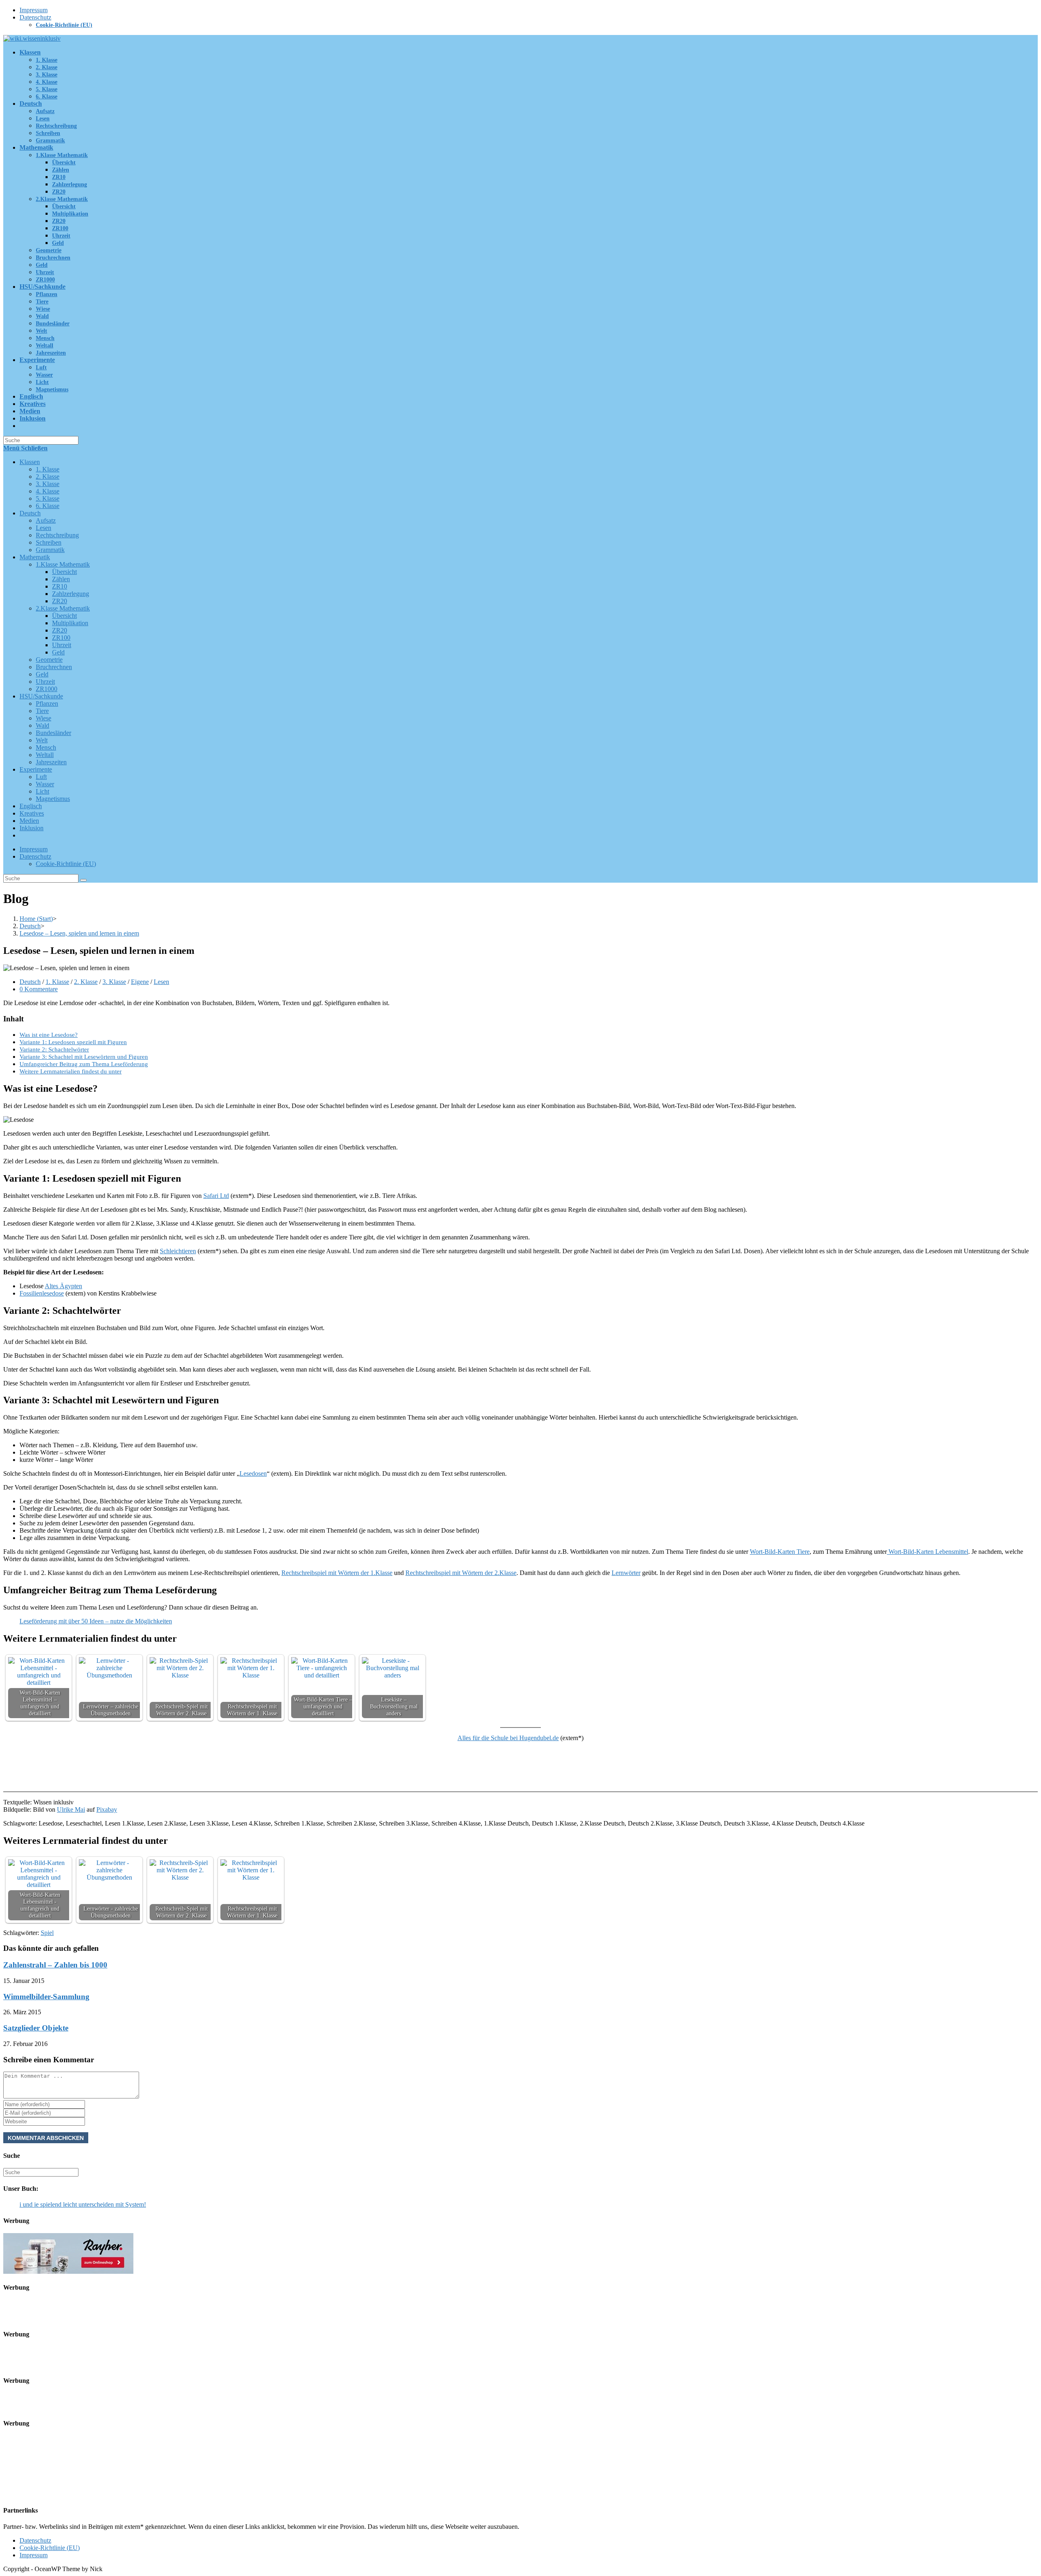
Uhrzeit (62, 645)
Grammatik (50, 550)
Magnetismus (53, 799)
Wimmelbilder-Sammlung (46, 1997)
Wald (42, 725)
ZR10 (60, 586)
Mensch (46, 747)
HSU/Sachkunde (41, 696)
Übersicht (64, 572)
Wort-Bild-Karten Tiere (780, 1552)
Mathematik (35, 557)
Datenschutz (35, 17)
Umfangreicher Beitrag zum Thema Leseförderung (84, 1064)
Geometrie (49, 660)
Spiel (47, 1933)
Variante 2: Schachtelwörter (54, 1049)
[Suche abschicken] (83, 880)
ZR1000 (47, 689)
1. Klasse (48, 469)
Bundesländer (53, 733)
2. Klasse (48, 477)
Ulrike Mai (71, 1809)
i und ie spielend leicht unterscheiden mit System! (83, 2204)
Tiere (42, 711)
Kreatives (32, 813)
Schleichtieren (178, 1251)
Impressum (34, 10)
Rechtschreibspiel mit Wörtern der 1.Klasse (337, 1573)
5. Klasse (48, 498)
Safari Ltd (216, 1196)
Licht (42, 791)
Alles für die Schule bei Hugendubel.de (508, 1738)
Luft (41, 777)
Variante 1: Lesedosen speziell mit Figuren (73, 1042)
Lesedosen (253, 1473)
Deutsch (30, 513)
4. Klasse (48, 491)
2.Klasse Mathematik (63, 608)
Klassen (30, 462)
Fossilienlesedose (42, 1293)
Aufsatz (46, 520)
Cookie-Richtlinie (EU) (64, 25)
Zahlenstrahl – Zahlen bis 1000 (55, 1965)
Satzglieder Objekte (36, 2028)
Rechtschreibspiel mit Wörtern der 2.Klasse (461, 1573)
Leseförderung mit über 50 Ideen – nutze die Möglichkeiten (96, 1621)
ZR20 (60, 601)
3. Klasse (48, 484)
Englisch (31, 806)
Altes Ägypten (63, 1286)
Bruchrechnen (54, 667)
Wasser (45, 784)
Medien (29, 821)
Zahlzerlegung (71, 594)
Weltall (45, 755)
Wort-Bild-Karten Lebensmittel (928, 1552)
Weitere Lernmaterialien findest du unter (71, 1071)
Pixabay (107, 1809)
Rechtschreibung (57, 535)
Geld (58, 652)
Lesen (44, 528)
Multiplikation (70, 623)
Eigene (140, 982)
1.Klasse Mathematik (63, 564)
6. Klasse (48, 506)
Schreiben (49, 542)
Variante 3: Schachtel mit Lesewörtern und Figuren (84, 1057)
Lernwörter (626, 1573)
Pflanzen (47, 703)
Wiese (44, 718)
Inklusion (32, 828)
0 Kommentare (39, 989)
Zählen (61, 579)
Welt (42, 740)
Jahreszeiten (51, 762)
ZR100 (61, 638)
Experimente (36, 769)
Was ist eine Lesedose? (49, 1035)
